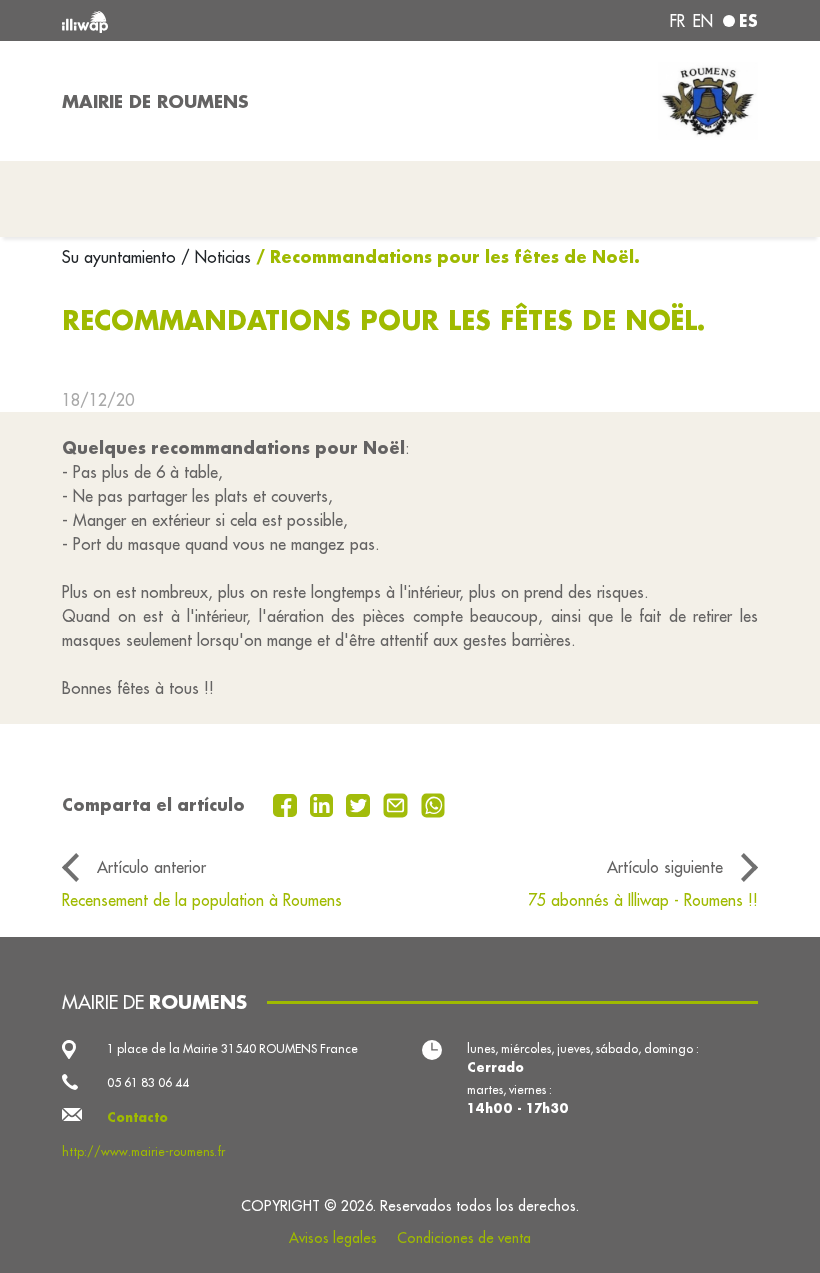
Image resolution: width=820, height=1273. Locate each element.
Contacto (137, 1117)
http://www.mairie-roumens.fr (143, 1151)
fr (677, 21)
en (703, 21)
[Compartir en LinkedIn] (324, 804)
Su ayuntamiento (121, 257)
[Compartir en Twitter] (360, 804)
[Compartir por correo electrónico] (398, 804)
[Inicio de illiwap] (200, 20)
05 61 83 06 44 (148, 1082)
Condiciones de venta (464, 1238)
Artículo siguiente (665, 867)
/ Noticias (216, 257)
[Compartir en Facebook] (287, 804)
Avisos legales (333, 1238)
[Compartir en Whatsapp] (433, 804)
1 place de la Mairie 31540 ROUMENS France (232, 1048)
